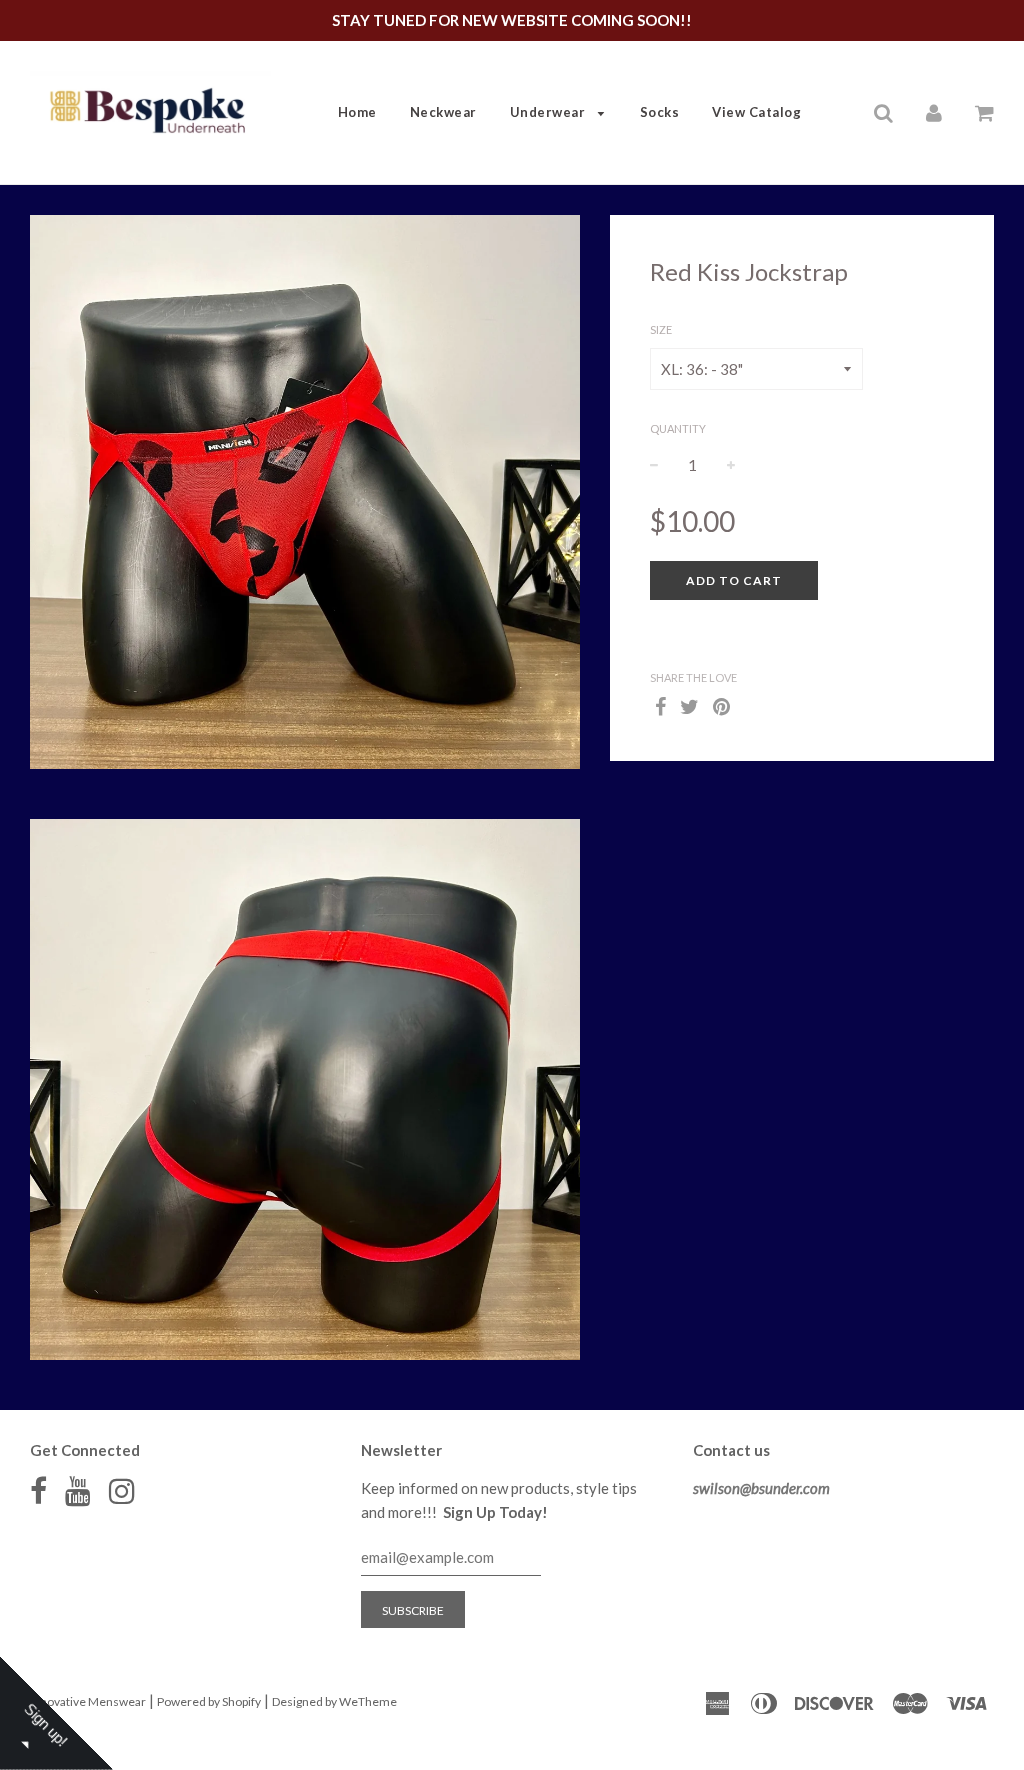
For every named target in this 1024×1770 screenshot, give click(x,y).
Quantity (678, 428)
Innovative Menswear (88, 1701)
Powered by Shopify (209, 1701)
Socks (660, 112)
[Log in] (934, 111)
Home (357, 112)
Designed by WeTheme (334, 1701)
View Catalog (756, 112)
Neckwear (443, 112)
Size (661, 329)
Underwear (549, 112)
